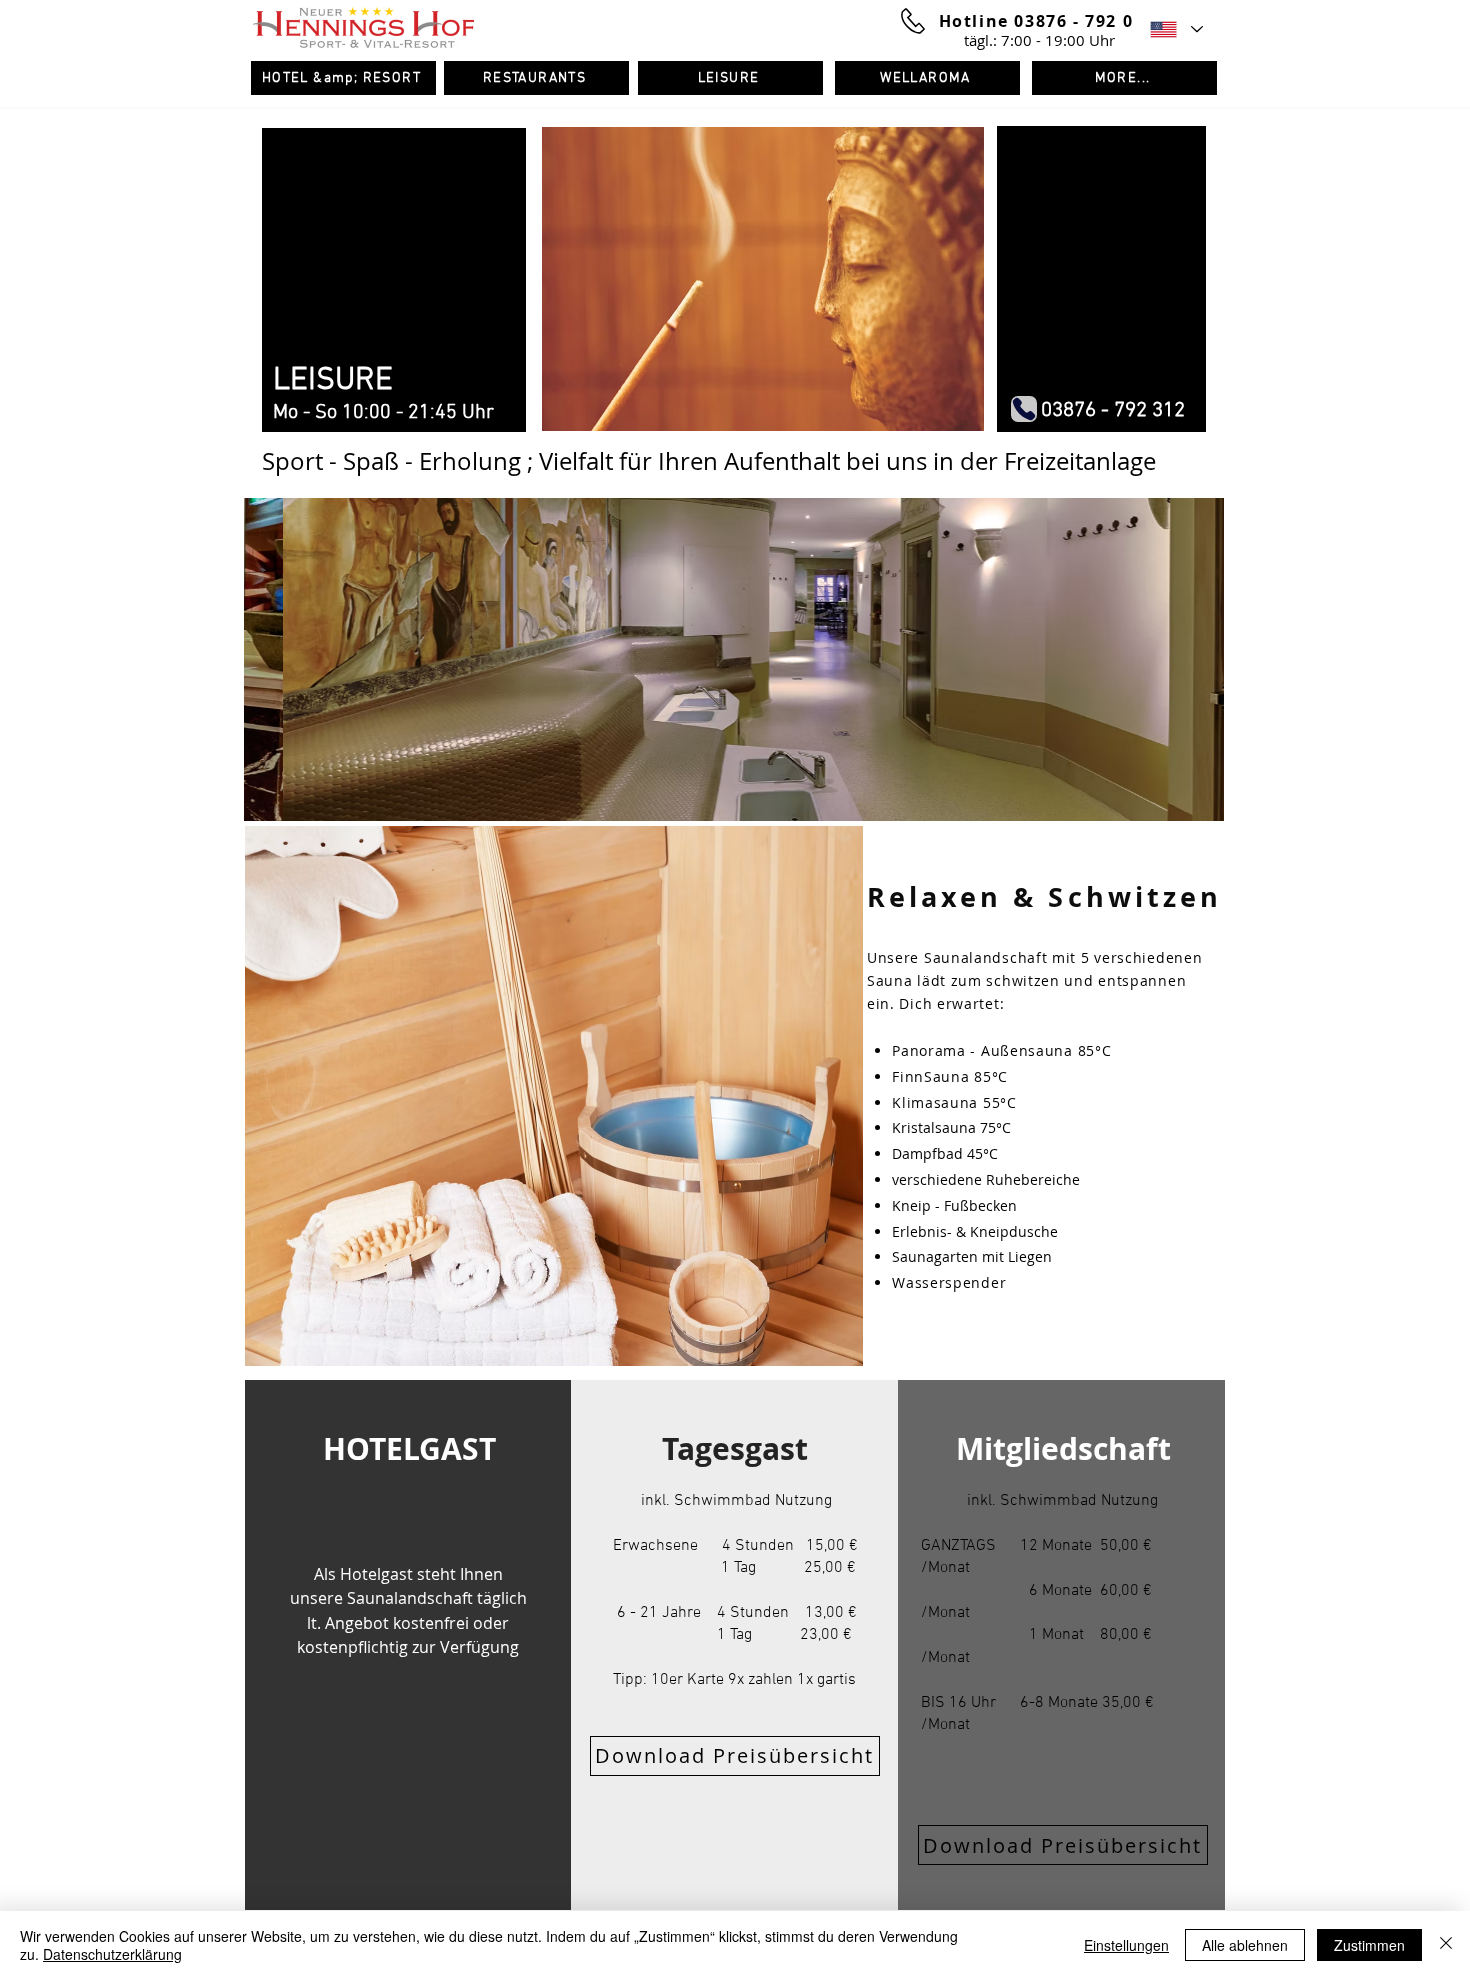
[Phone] (1024, 409)
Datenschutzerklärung (112, 1954)
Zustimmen (1369, 1945)
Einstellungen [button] (1126, 1945)
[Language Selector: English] (1176, 29)
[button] (734, 659)
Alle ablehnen (1245, 1945)
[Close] (1446, 1945)
